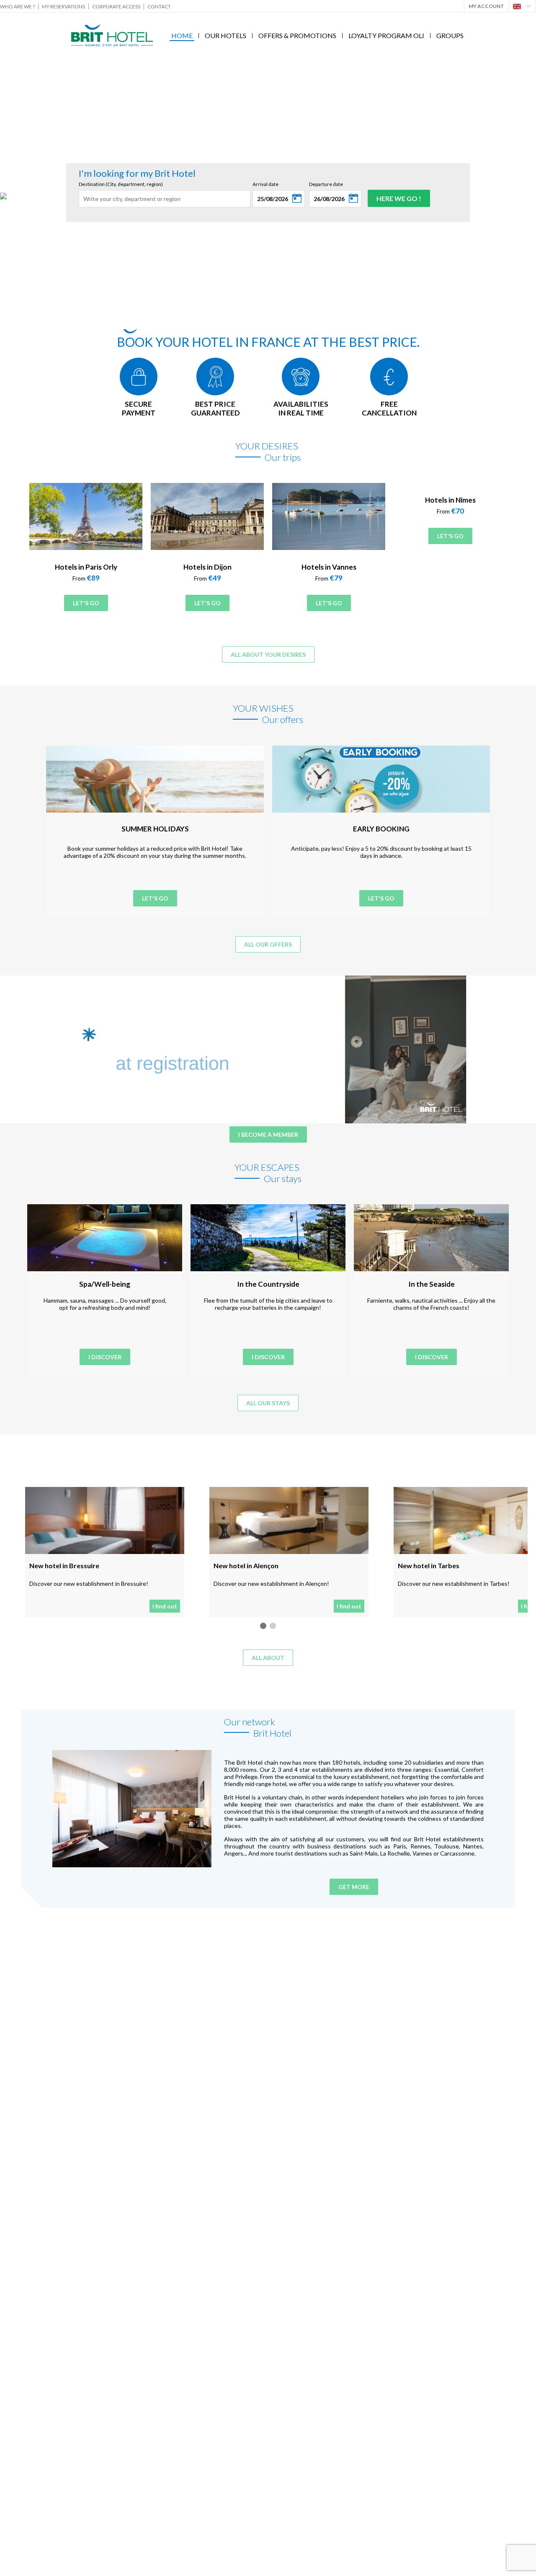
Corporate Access (116, 6)
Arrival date (265, 184)
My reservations (63, 6)
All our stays (268, 1403)
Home (182, 35)
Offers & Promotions (297, 35)
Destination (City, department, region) (121, 184)
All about (268, 1658)
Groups (450, 35)
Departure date (326, 184)
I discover (105, 1357)
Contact (159, 6)
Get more (354, 1887)
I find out (165, 1606)
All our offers (268, 944)
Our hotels (225, 35)
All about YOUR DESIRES (268, 654)
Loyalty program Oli (386, 35)
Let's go (86, 603)
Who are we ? (17, 6)
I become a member (268, 1134)
